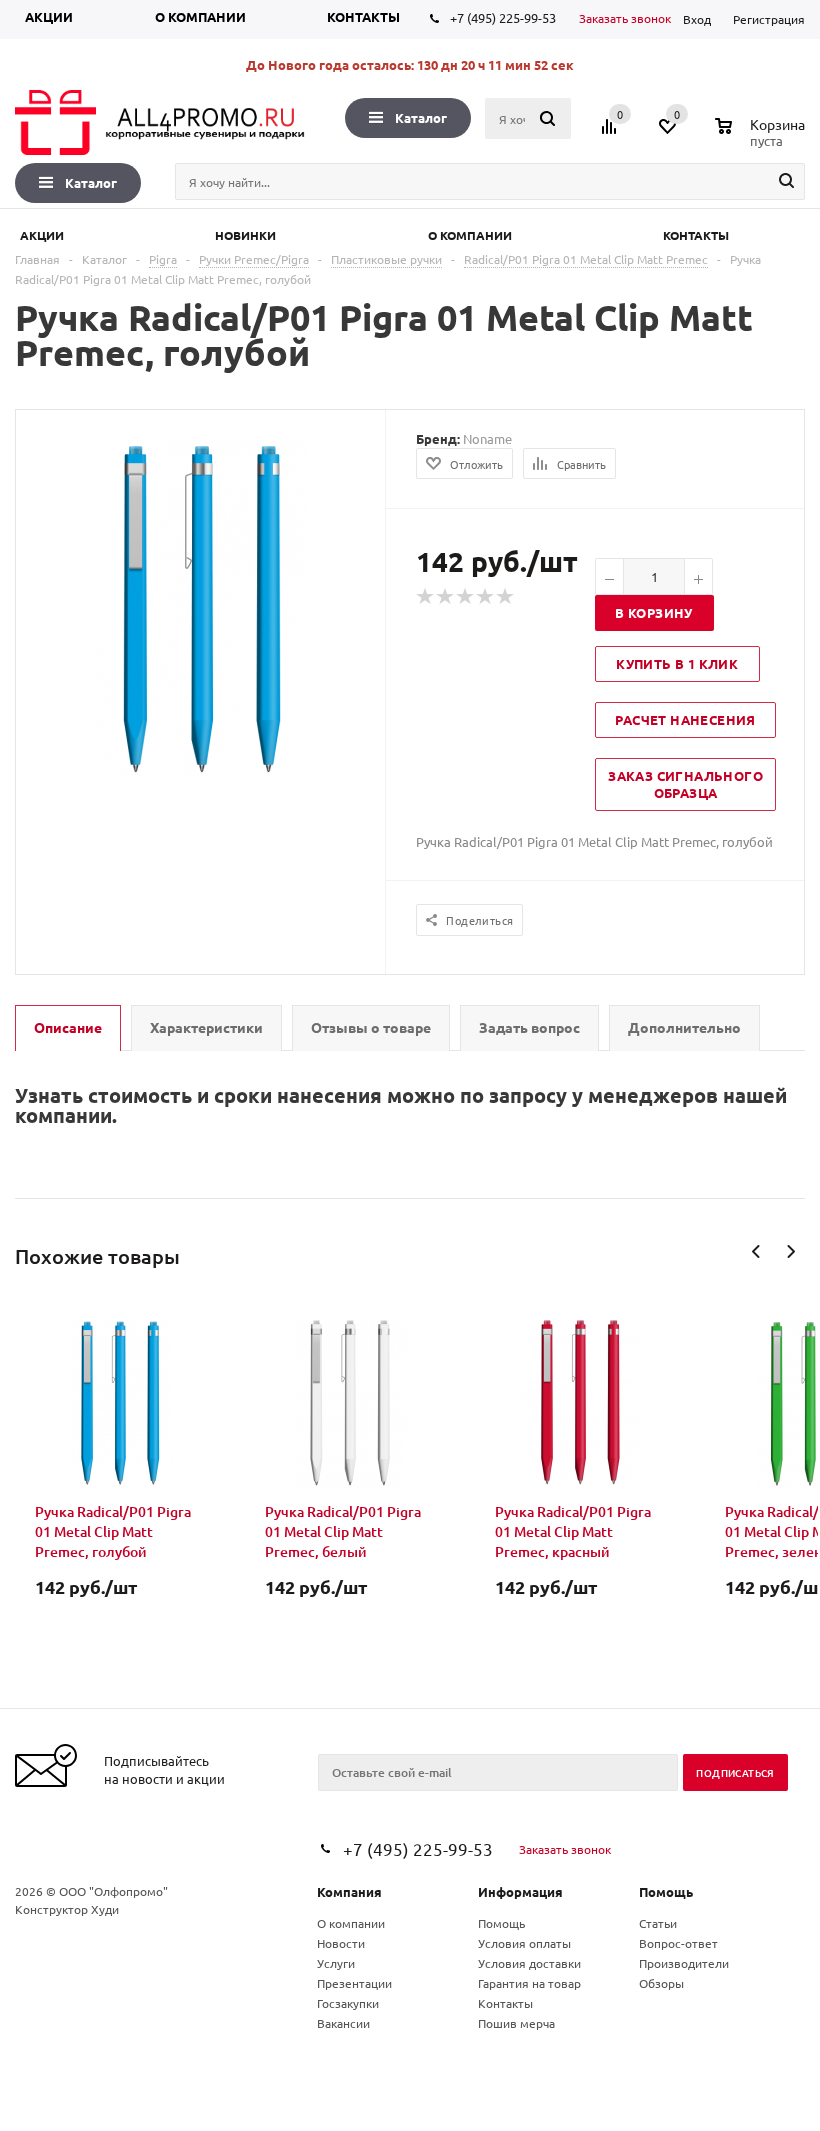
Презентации (354, 1983)
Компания (349, 1891)
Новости (341, 1943)
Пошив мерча (516, 2023)
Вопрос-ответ (678, 1943)
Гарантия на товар (529, 1983)
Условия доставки (529, 1963)
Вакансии (343, 2023)
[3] (466, 597)
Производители (684, 1963)
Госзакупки (348, 2003)
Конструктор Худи (67, 1909)
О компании (200, 16)
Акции (49, 16)
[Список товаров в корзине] (762, 138)
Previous (756, 1251)
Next (790, 1251)
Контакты (363, 16)
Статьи (658, 1923)
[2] (446, 597)
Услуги (336, 1963)
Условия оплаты (524, 1943)
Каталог (421, 117)
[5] (506, 597)
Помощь (666, 1891)
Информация (520, 1891)
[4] (486, 597)
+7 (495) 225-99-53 (503, 17)
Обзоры (661, 1983)
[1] (426, 597)
